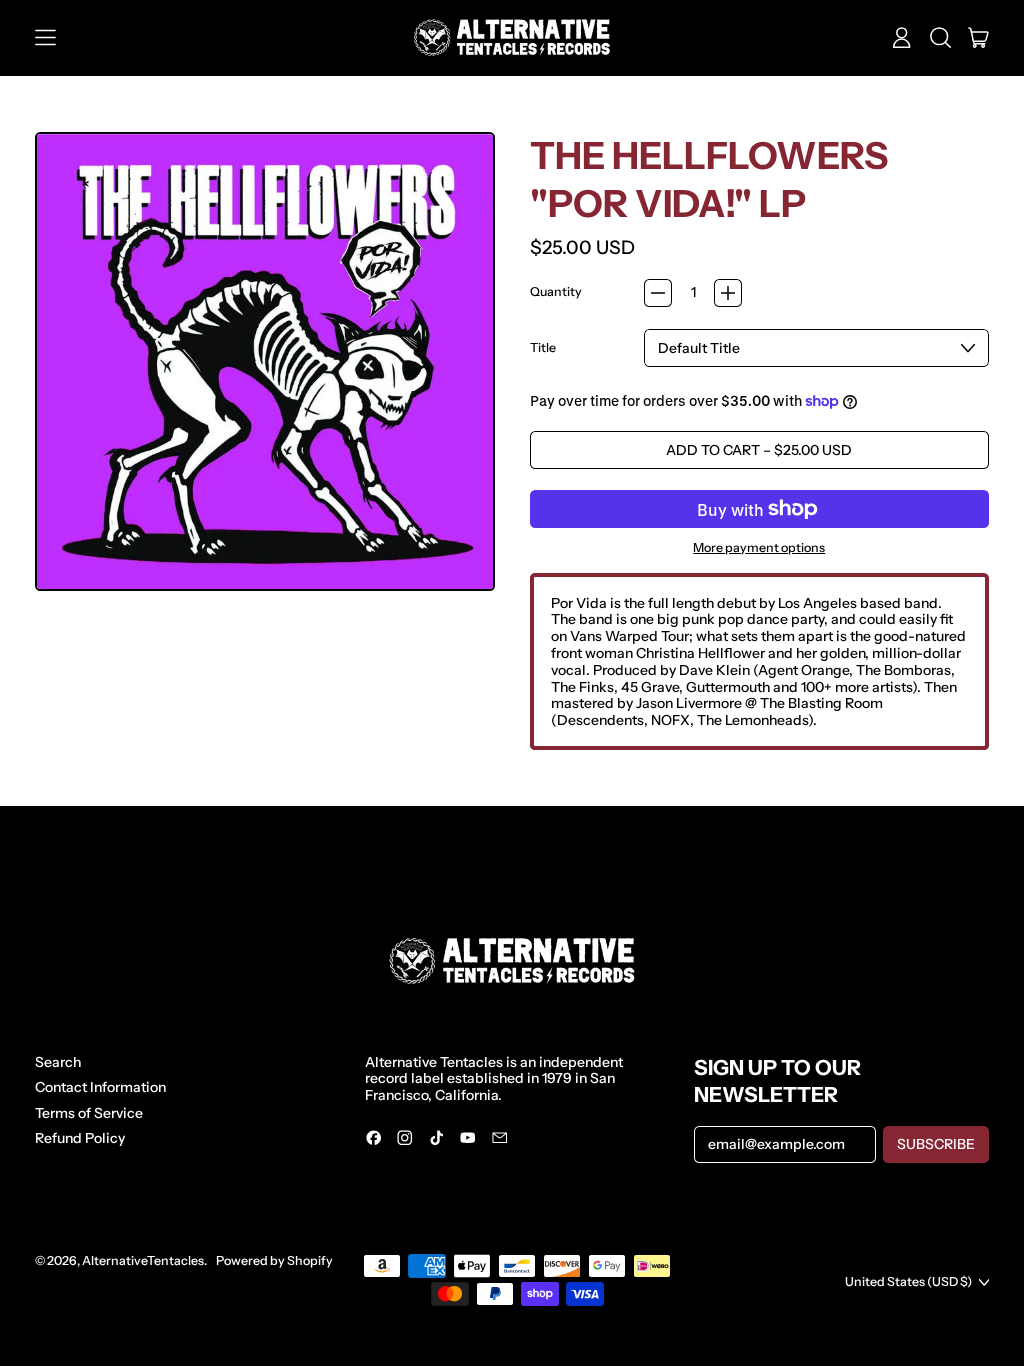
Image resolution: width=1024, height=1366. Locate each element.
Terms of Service (89, 1113)
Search (58, 1062)
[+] (728, 293)
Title (543, 348)
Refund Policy (80, 1138)
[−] (658, 293)
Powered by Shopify (274, 1260)
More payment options (759, 548)
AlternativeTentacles (143, 1260)
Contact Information (100, 1087)
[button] (940, 38)
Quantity (556, 292)
